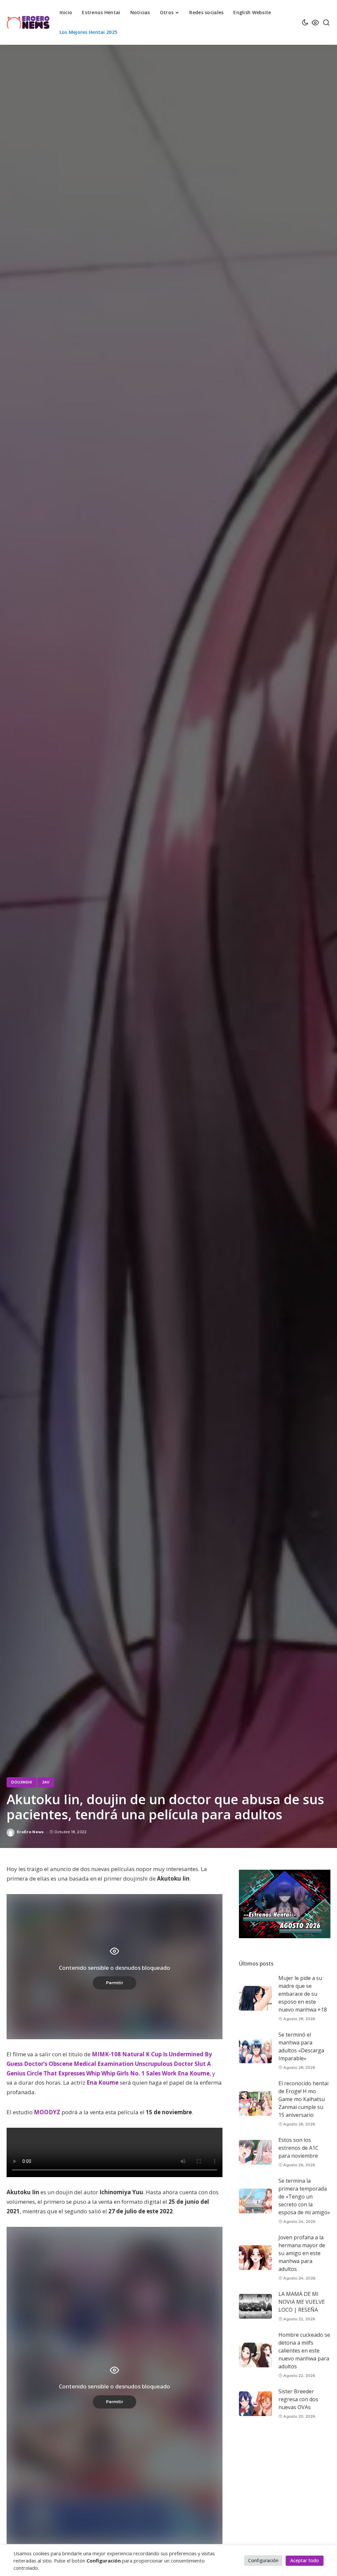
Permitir (115, 1983)
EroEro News (30, 1832)
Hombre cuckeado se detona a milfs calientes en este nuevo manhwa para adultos (304, 2351)
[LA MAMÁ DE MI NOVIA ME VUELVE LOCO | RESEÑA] (255, 2306)
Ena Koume (103, 2082)
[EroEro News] (28, 22)
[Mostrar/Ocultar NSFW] (315, 22)
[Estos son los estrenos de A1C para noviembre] (255, 2152)
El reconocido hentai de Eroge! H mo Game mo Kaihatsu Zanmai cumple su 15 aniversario (303, 2099)
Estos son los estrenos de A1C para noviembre (298, 2148)
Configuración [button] (263, 2560)
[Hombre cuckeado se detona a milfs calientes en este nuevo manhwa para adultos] (255, 2355)
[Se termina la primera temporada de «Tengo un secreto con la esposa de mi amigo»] (255, 2201)
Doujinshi (22, 1782)
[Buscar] (326, 22)
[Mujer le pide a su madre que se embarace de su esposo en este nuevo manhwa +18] (255, 1998)
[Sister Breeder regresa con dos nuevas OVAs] (255, 2404)
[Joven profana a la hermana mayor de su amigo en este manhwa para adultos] (255, 2258)
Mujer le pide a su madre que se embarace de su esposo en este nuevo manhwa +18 (303, 1994)
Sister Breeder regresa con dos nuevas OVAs (298, 2399)
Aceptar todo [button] (305, 2560)
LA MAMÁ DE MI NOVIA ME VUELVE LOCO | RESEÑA (302, 2302)
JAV (46, 1782)
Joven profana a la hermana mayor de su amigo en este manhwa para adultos (302, 2253)
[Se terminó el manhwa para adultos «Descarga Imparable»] (255, 2051)
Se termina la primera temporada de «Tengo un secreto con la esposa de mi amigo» (304, 2197)
